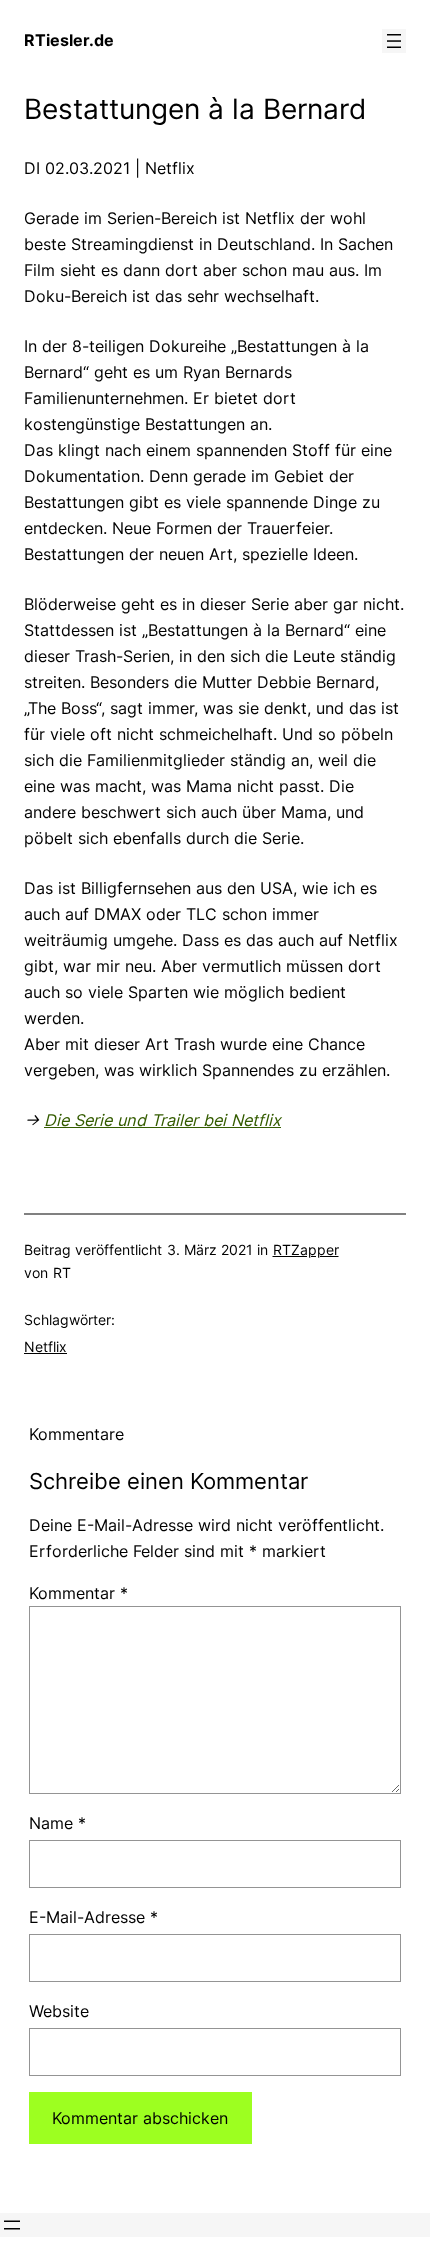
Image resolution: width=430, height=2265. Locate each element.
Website (59, 2011)
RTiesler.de (69, 40)
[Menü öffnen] (394, 41)
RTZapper (306, 1249)
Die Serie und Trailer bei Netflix (162, 1120)
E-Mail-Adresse (93, 1917)
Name (57, 1823)
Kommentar (78, 1593)
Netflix (45, 1346)
